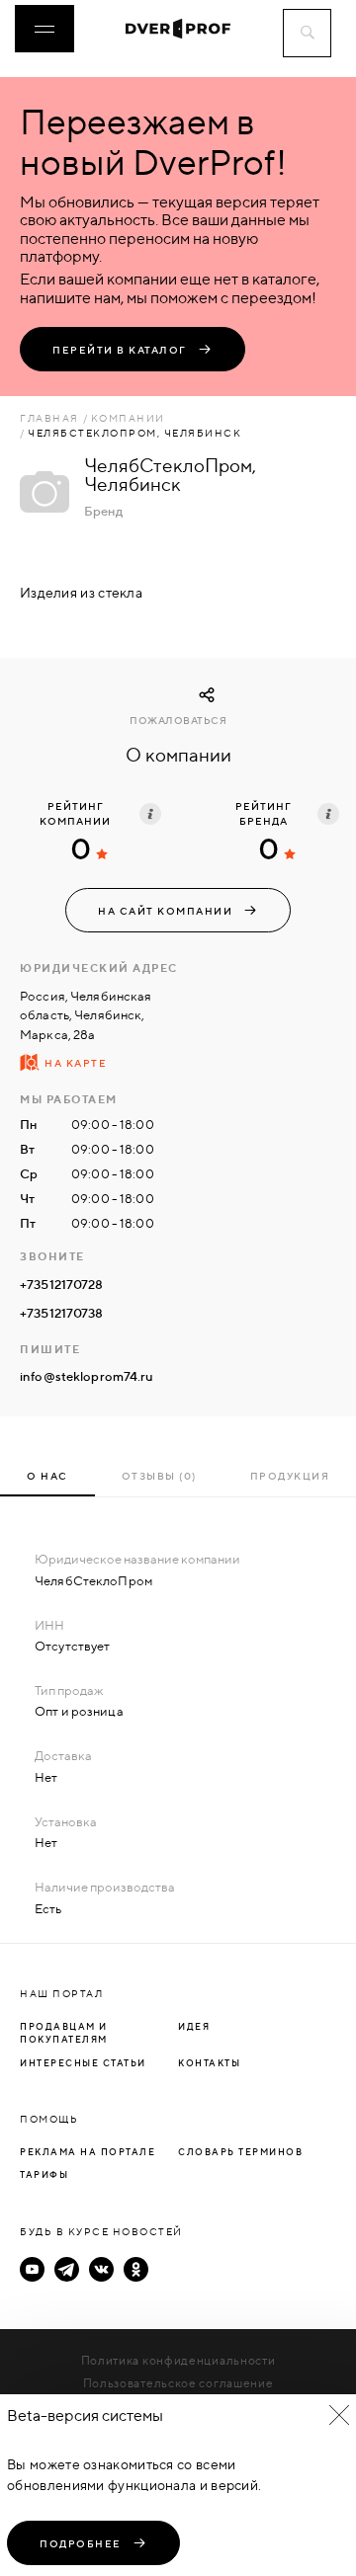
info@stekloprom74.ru (87, 1376)
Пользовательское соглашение (178, 2383)
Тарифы (44, 2174)
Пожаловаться (178, 721)
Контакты (209, 2063)
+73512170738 (62, 1313)
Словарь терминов (240, 2152)
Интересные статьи (83, 2063)
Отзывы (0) (159, 1476)
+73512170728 (62, 1284)
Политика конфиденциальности (178, 2360)
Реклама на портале (88, 2152)
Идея (194, 2026)
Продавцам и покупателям (64, 2033)
